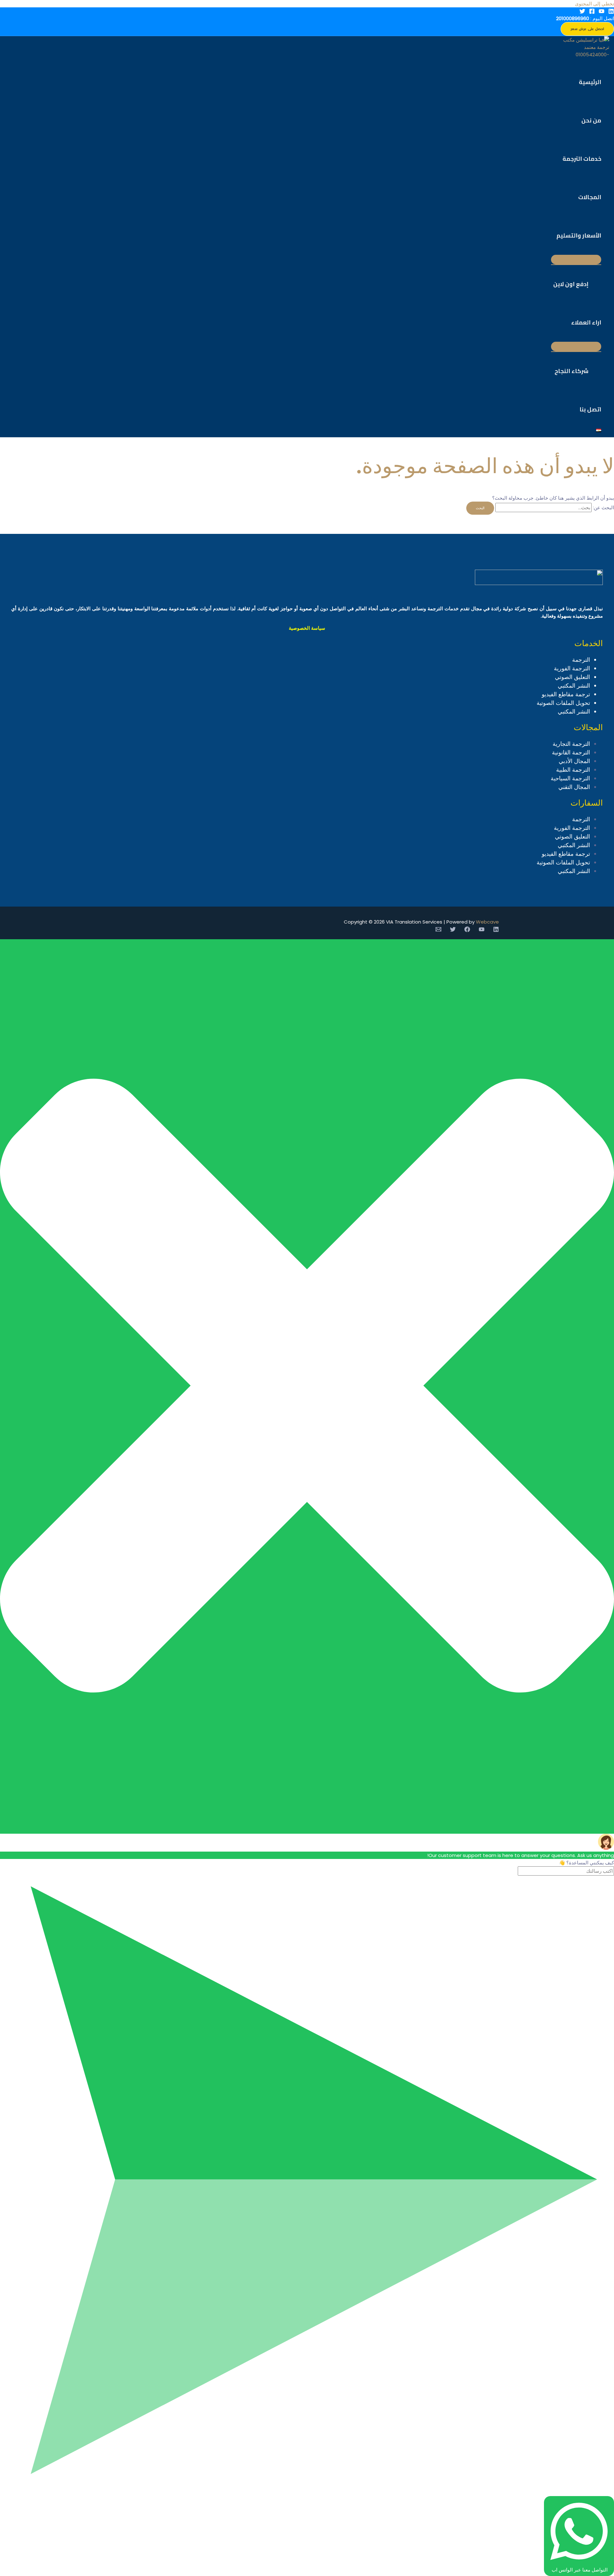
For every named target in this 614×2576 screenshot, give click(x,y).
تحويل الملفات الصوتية (563, 703)
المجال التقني (574, 787)
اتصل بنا (590, 409)
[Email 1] (438, 930)
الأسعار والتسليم (579, 235)
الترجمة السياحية (570, 778)
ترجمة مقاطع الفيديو (566, 694)
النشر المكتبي (574, 686)
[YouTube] (602, 12)
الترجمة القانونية (571, 752)
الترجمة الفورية (572, 668)
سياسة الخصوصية (307, 628)
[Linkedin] (611, 12)
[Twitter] (582, 12)
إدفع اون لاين (571, 284)
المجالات (590, 197)
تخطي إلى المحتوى (594, 4)
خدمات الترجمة (582, 159)
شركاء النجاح (571, 371)
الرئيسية (590, 82)
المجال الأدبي (574, 761)
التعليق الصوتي (572, 677)
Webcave (487, 922)
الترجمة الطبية (573, 770)
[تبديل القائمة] (576, 260)
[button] (587, 29)
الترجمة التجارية (571, 744)
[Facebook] (592, 12)
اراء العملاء (586, 322)
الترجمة (581, 660)
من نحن (591, 120)
